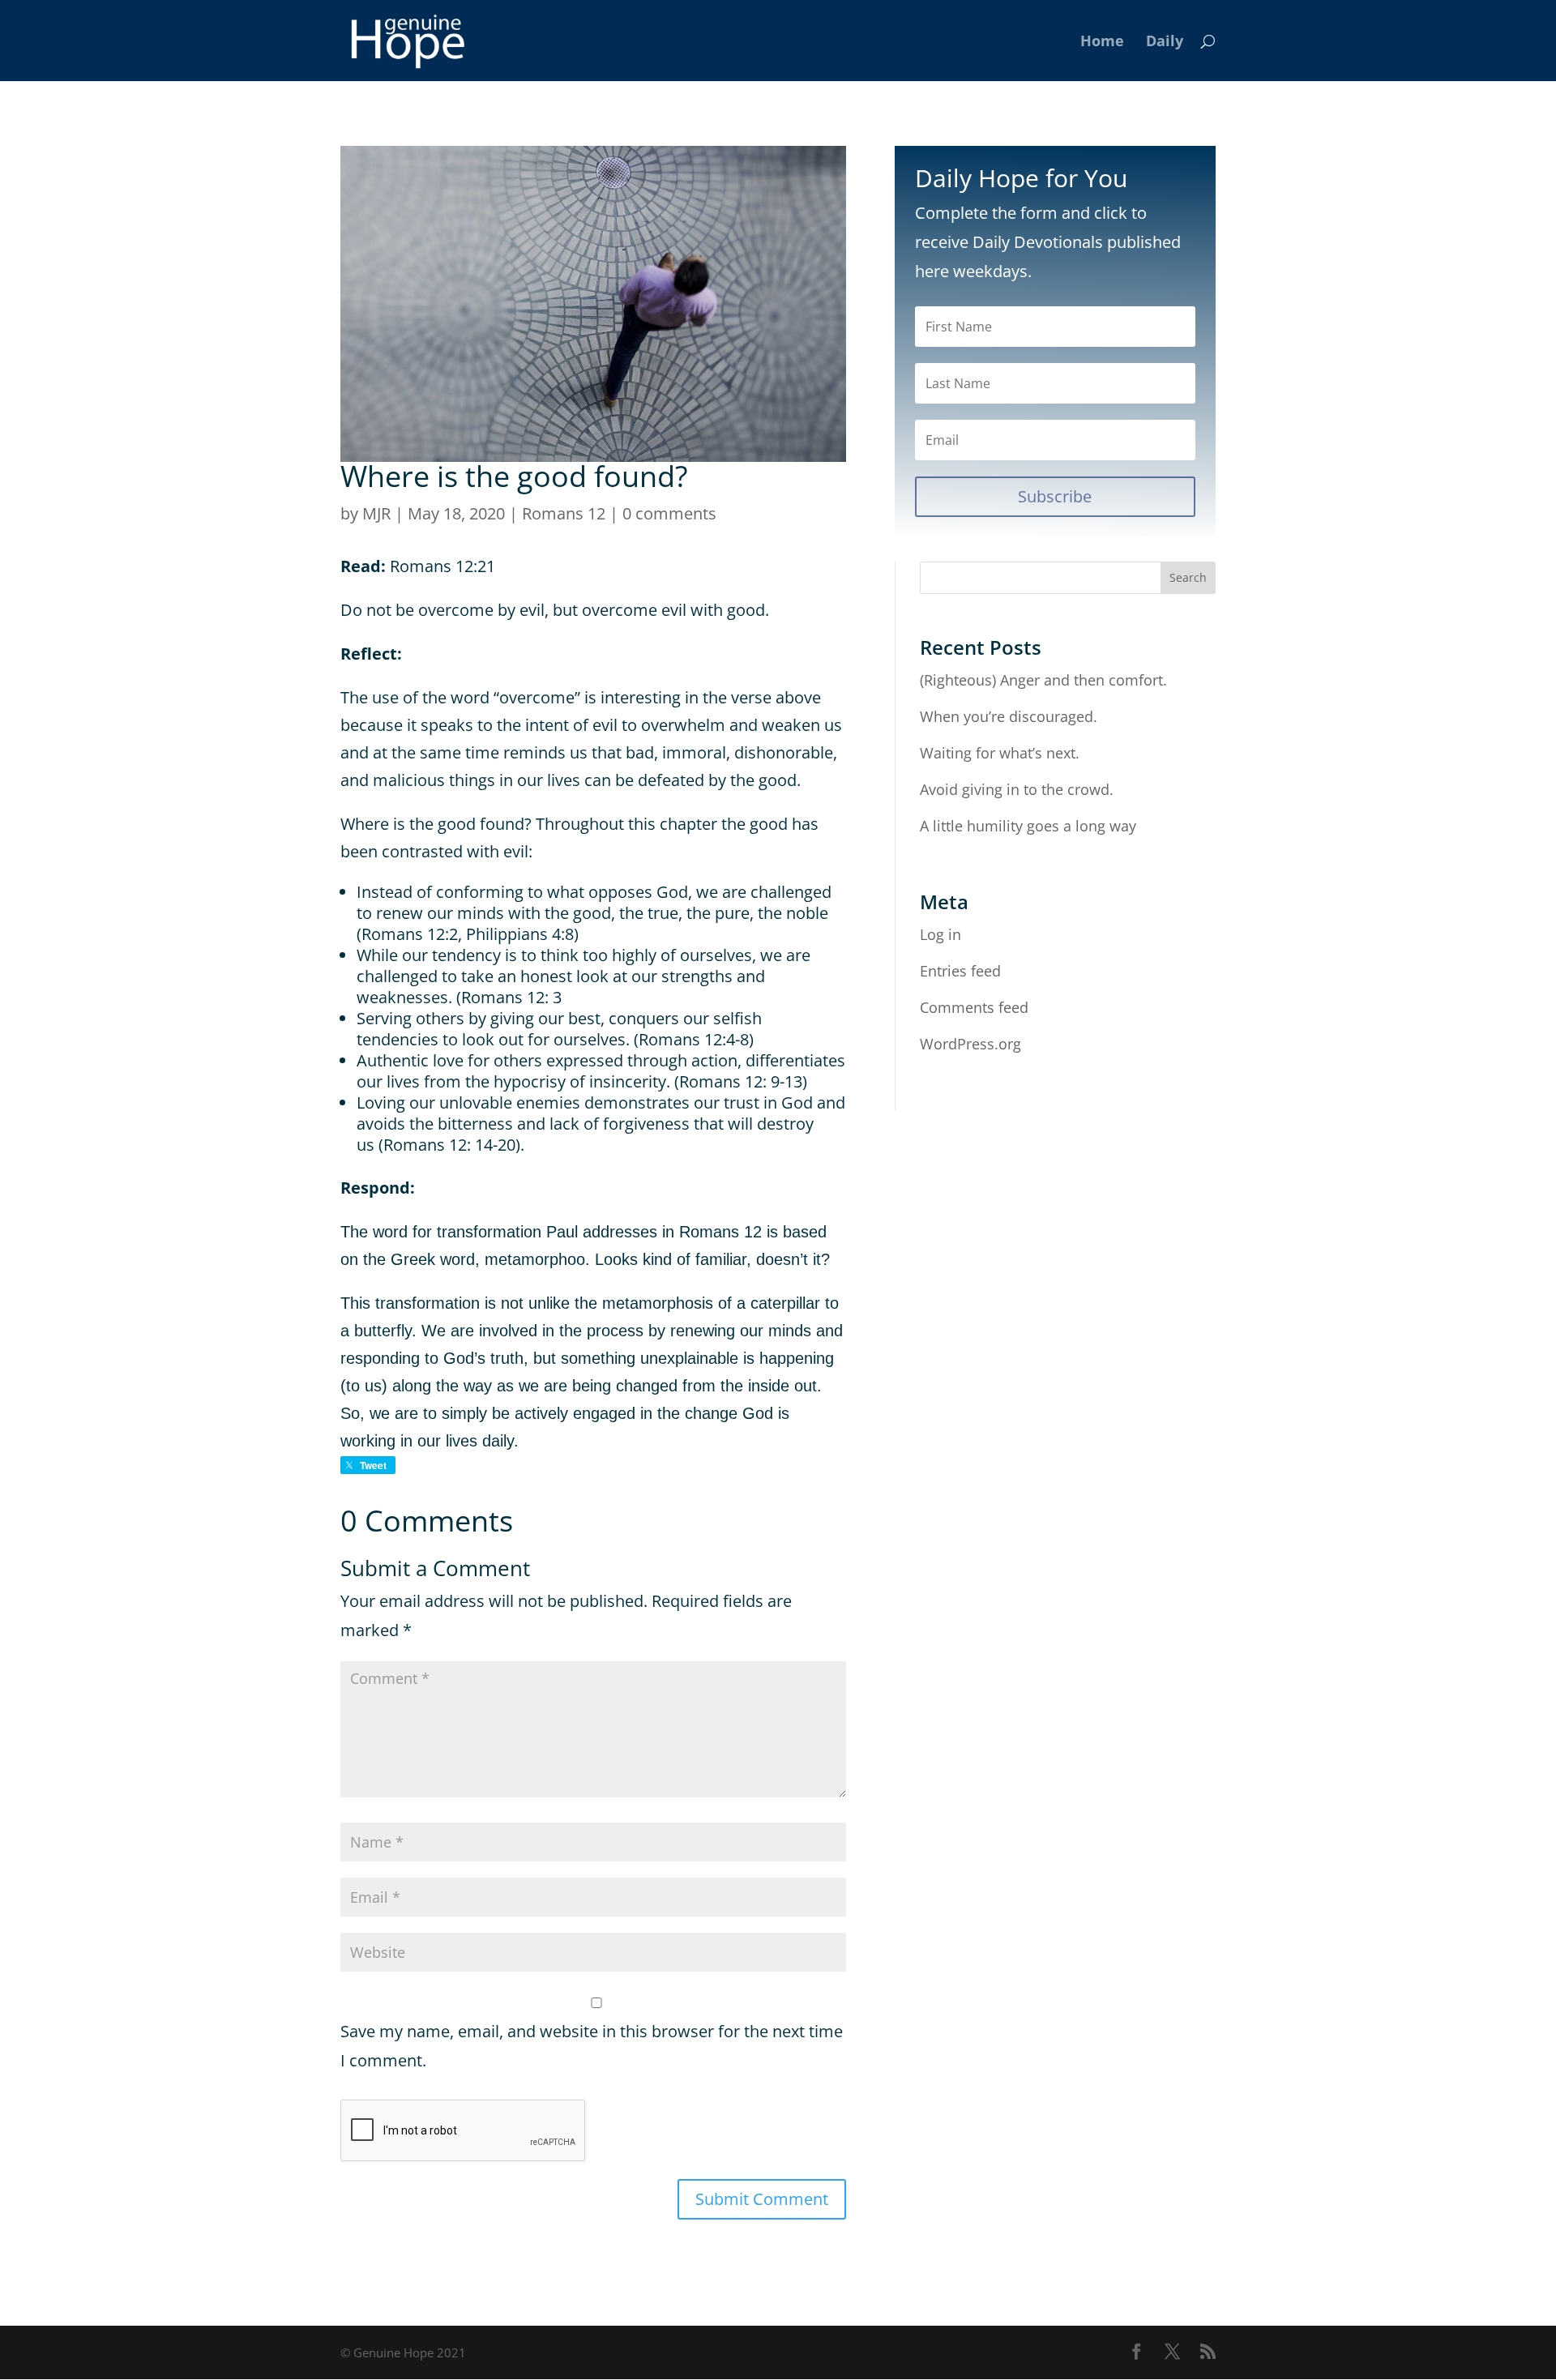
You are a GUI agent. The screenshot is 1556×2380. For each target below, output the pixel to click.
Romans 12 (564, 513)
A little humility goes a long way (1028, 826)
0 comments (669, 513)
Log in (940, 934)
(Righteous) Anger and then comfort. (1043, 680)
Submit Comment (762, 2199)
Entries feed (960, 971)
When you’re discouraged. (1009, 716)
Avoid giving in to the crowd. (1017, 789)
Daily (1165, 43)
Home (1102, 43)
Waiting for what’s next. (1000, 753)
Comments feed (974, 1007)
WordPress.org (970, 1044)
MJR (376, 513)
